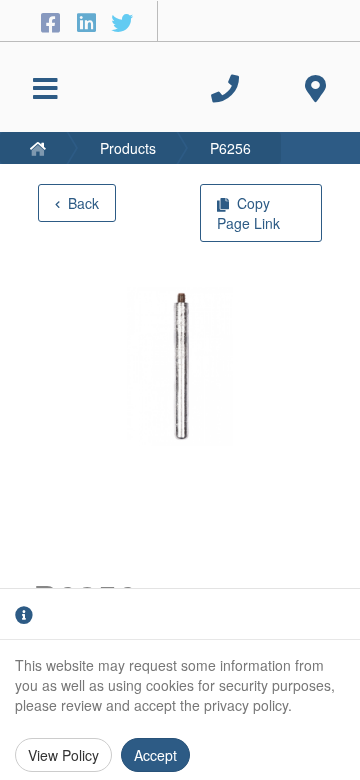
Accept (155, 755)
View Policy (63, 755)
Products (128, 148)
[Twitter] (122, 21)
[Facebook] (53, 21)
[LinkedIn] (89, 21)
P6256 (230, 148)
